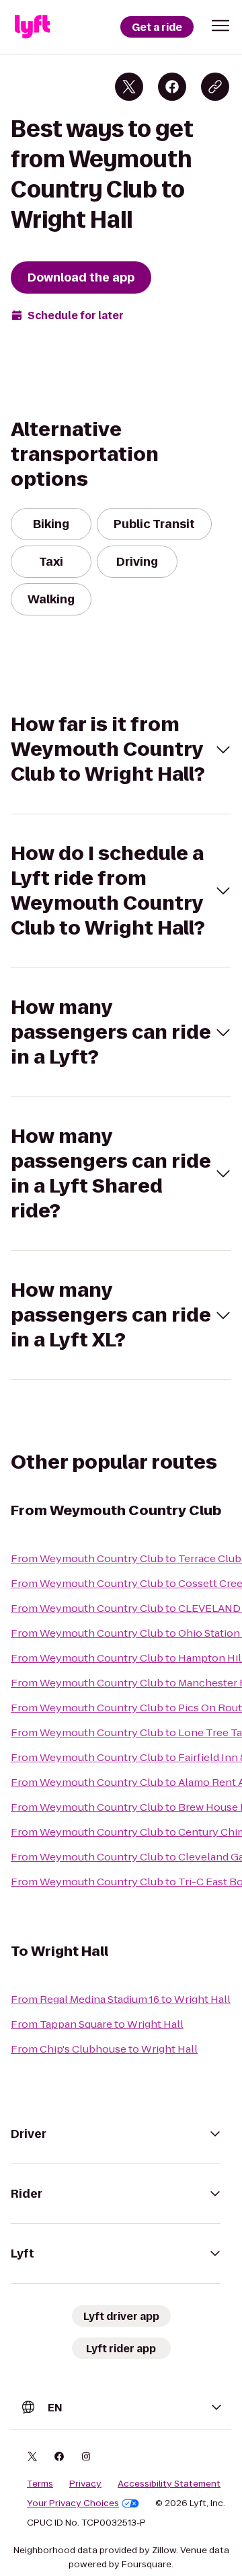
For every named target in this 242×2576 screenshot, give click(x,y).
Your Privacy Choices (73, 2503)
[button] (220, 26)
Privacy (85, 2484)
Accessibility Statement (169, 2484)
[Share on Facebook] (172, 87)
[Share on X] (129, 87)
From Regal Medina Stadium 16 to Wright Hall (121, 1999)
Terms (40, 2484)
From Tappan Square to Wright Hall (97, 2024)
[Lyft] (32, 27)
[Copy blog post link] (215, 87)
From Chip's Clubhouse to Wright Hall (104, 2049)
